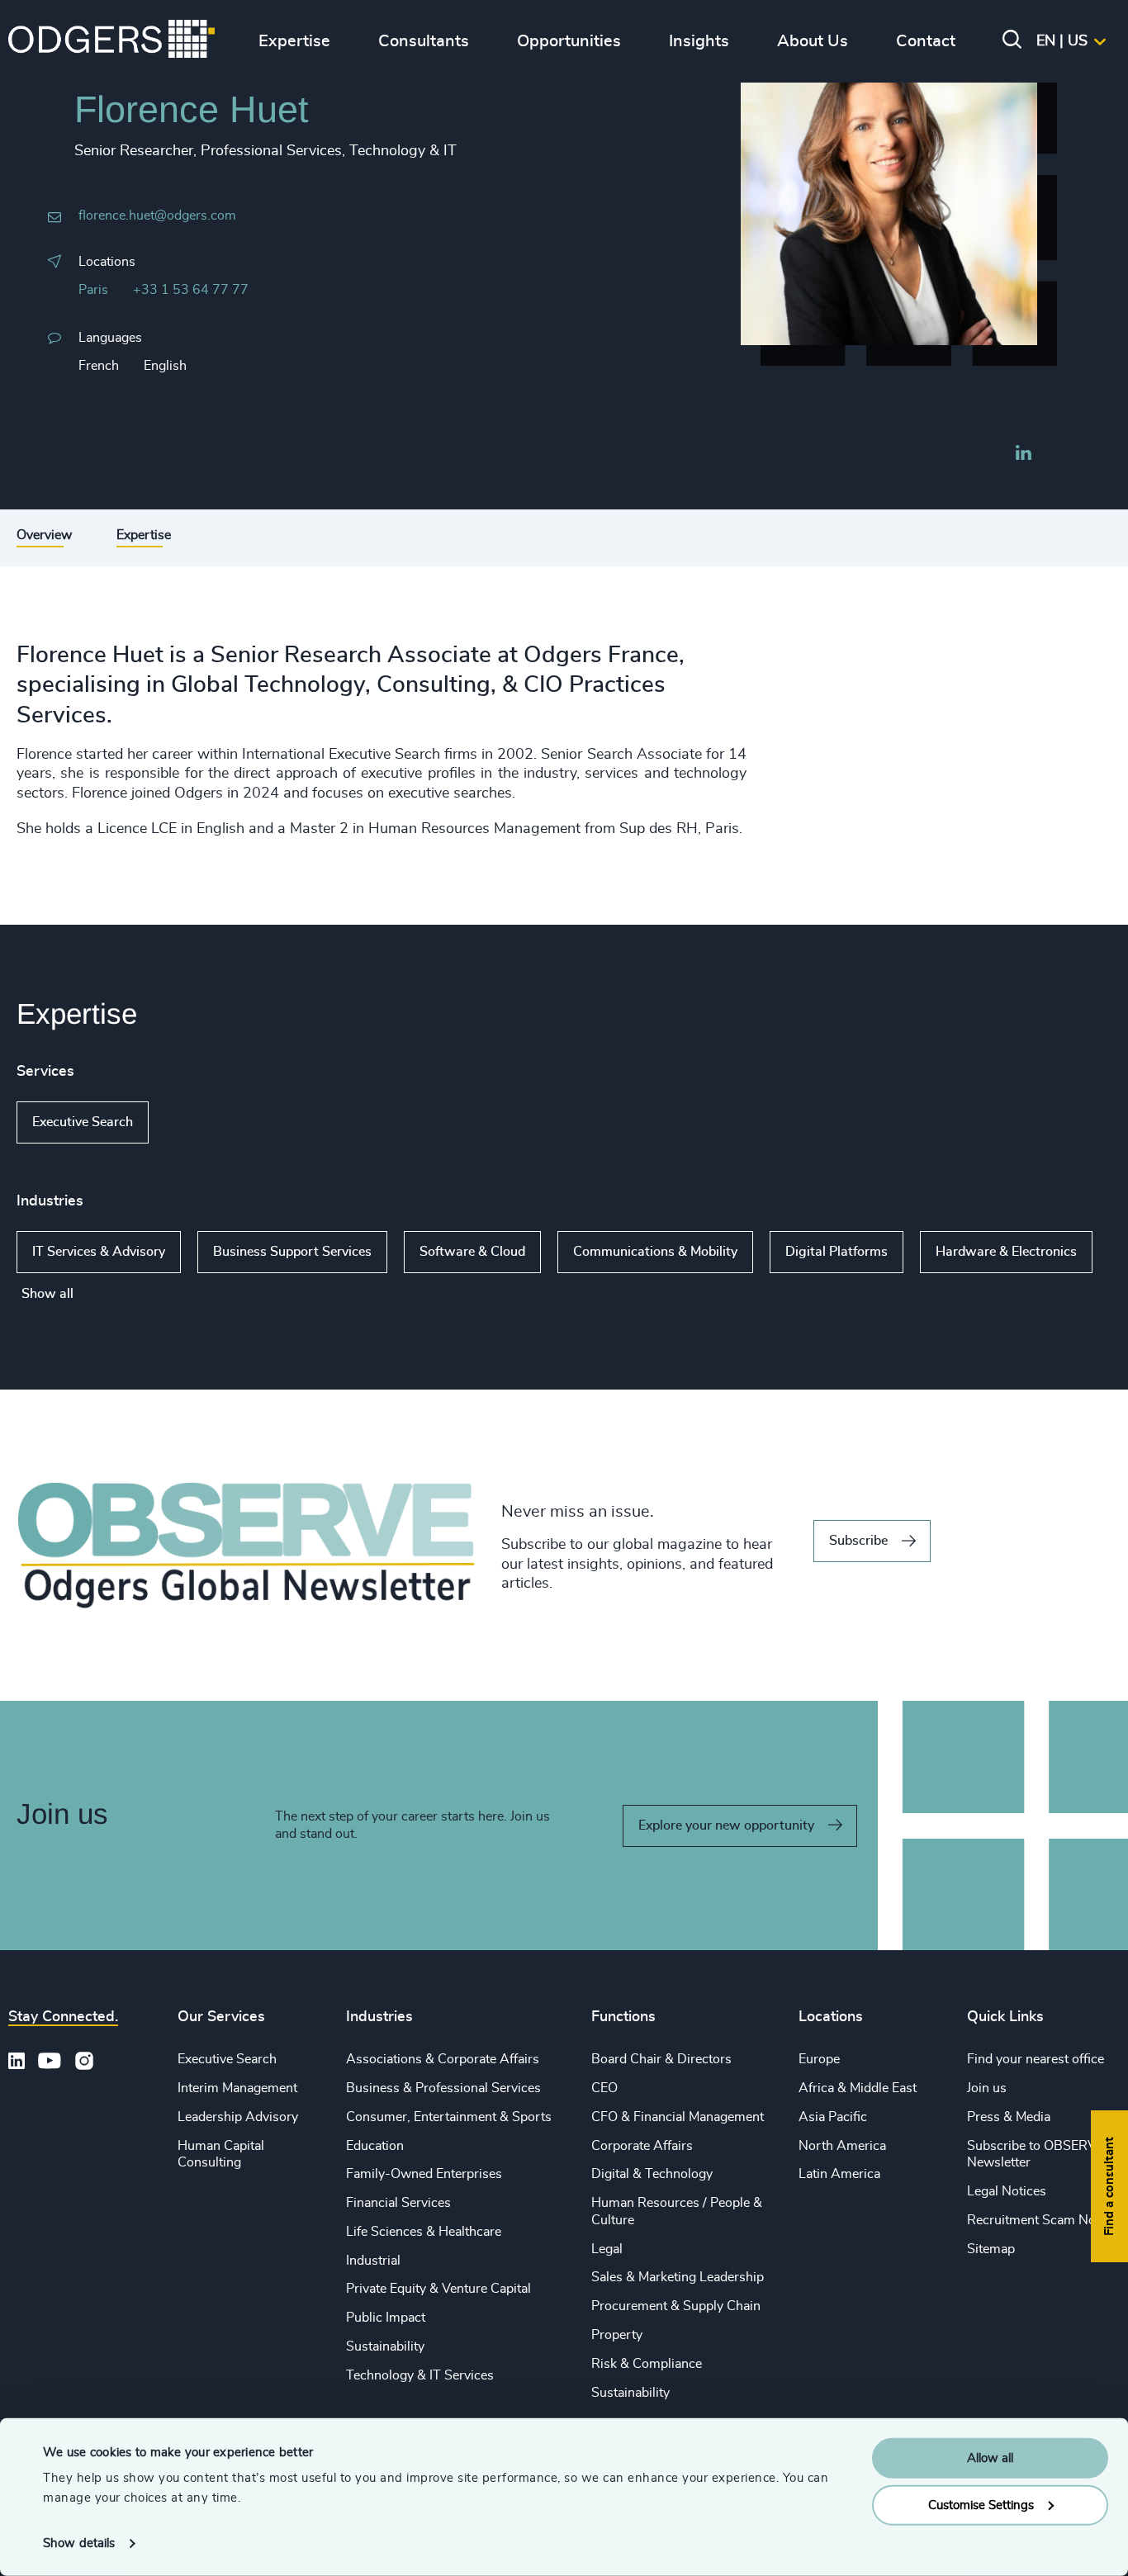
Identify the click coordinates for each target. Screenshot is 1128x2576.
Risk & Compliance (647, 2364)
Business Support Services (292, 1252)
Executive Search (83, 1122)
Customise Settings (981, 2505)
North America (842, 2146)
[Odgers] (111, 41)
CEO (604, 2088)
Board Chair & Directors (661, 2059)
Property (617, 2335)
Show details (79, 2543)
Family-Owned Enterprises (424, 2174)
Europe (819, 2059)
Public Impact (386, 2318)
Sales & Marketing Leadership (678, 2277)
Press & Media (1009, 2117)
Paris (93, 290)
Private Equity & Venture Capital (438, 2289)
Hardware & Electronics (1006, 1252)
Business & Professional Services (443, 2088)
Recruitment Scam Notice (1042, 2220)
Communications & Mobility (655, 1252)
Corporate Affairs (642, 2146)
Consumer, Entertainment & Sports (449, 2117)
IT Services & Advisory (99, 1252)
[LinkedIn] (1023, 455)
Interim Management (237, 2088)
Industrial (373, 2261)
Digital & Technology (652, 2174)
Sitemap (991, 2249)
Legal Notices (1007, 2191)
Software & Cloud (472, 1252)
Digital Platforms (837, 1252)
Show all (196, 1123)
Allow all (990, 2458)
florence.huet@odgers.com (157, 215)
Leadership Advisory (238, 2117)
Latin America (839, 2174)
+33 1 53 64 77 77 (191, 290)
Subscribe (858, 1541)
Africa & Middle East (858, 2088)
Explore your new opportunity (726, 1825)
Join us (987, 2088)
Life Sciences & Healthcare (424, 2232)
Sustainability (385, 2346)
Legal (607, 2249)
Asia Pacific (833, 2117)
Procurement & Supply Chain (676, 2306)
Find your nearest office (1036, 2059)
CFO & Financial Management (678, 2117)
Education (375, 2146)
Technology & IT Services (420, 2375)
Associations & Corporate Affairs (443, 2059)
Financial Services (398, 2203)
